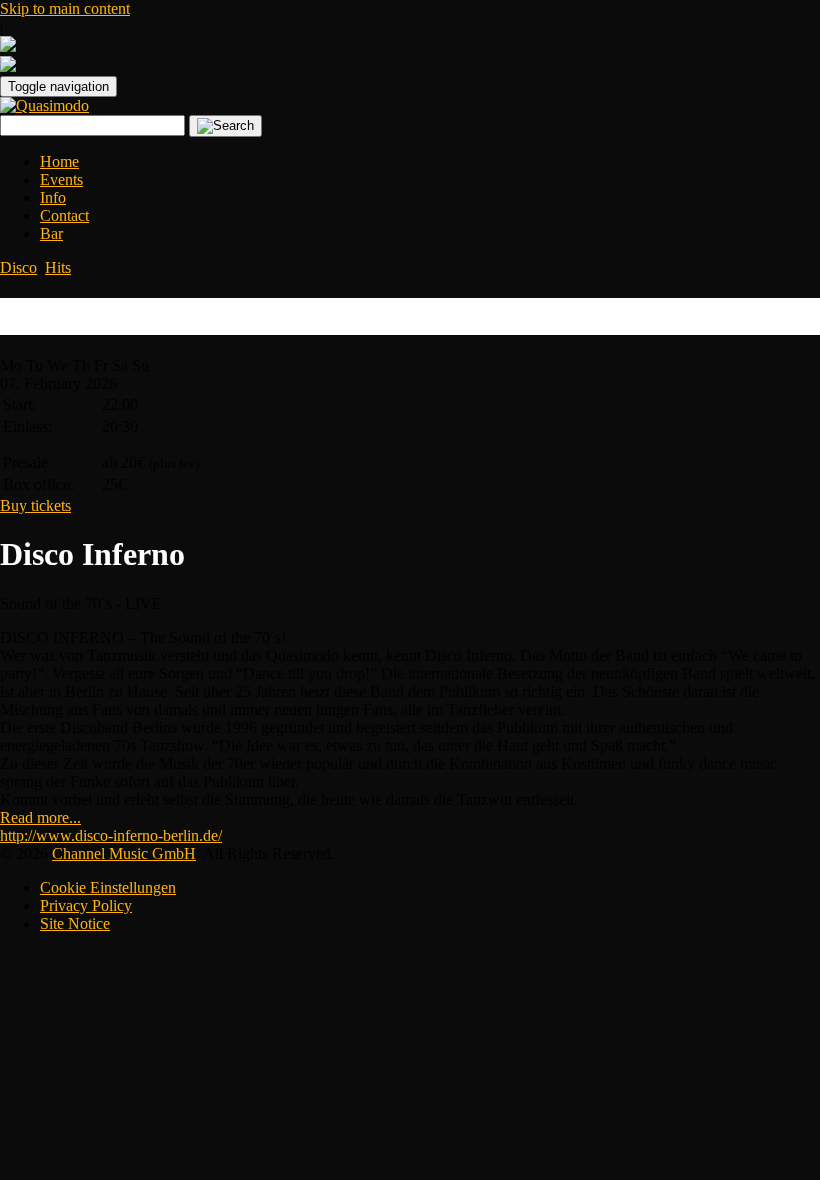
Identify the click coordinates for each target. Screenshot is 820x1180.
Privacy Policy (86, 905)
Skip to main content (65, 8)
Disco (18, 267)
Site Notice (75, 923)
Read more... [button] (40, 817)
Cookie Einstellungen (108, 887)
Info (53, 197)
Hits (58, 267)
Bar (51, 233)
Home (59, 161)
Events (61, 179)
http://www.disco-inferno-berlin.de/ (111, 835)
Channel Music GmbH (124, 853)
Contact (64, 215)
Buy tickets (35, 505)
